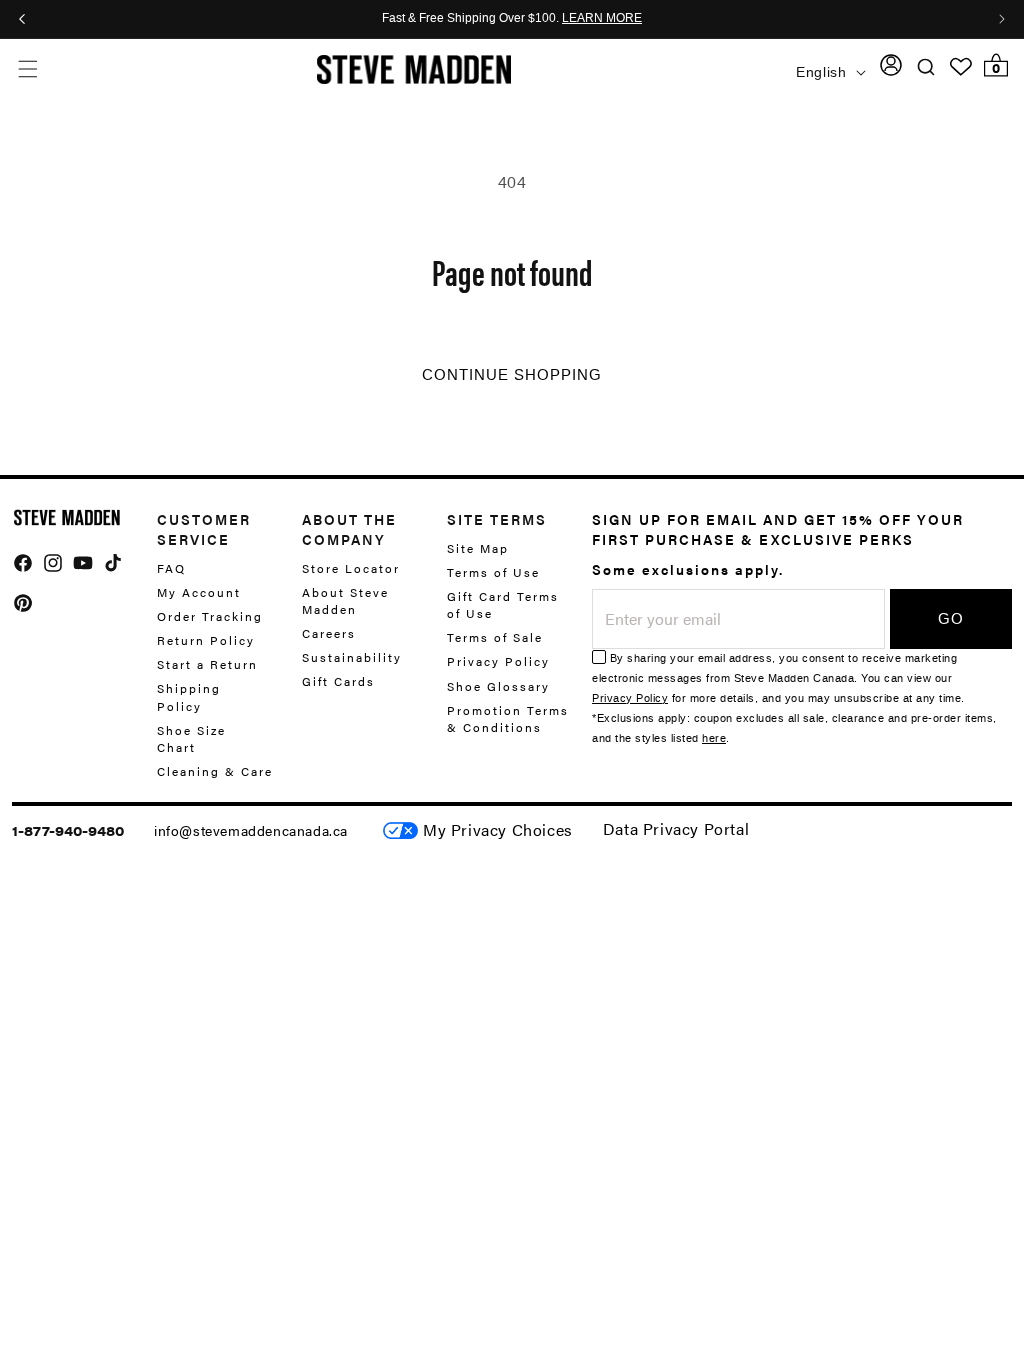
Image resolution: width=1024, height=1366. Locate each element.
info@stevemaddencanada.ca (251, 830)
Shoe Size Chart (191, 738)
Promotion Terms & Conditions (508, 718)
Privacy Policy (498, 661)
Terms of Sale (495, 637)
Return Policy (206, 640)
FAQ (171, 568)
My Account (199, 592)
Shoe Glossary (498, 686)
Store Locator (351, 568)
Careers (329, 633)
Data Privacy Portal (676, 828)
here (714, 738)
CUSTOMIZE (498, 830)
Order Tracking (210, 616)
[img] (23, 563)
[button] (27, 69)
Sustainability (352, 657)
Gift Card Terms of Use (503, 604)
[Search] (926, 66)
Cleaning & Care (215, 771)
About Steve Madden (345, 600)
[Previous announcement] (22, 19)
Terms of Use (493, 572)
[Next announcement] (1002, 19)
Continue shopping (512, 375)
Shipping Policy (189, 696)
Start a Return (207, 664)
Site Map (478, 548)
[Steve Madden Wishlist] (961, 67)
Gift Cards (338, 681)
